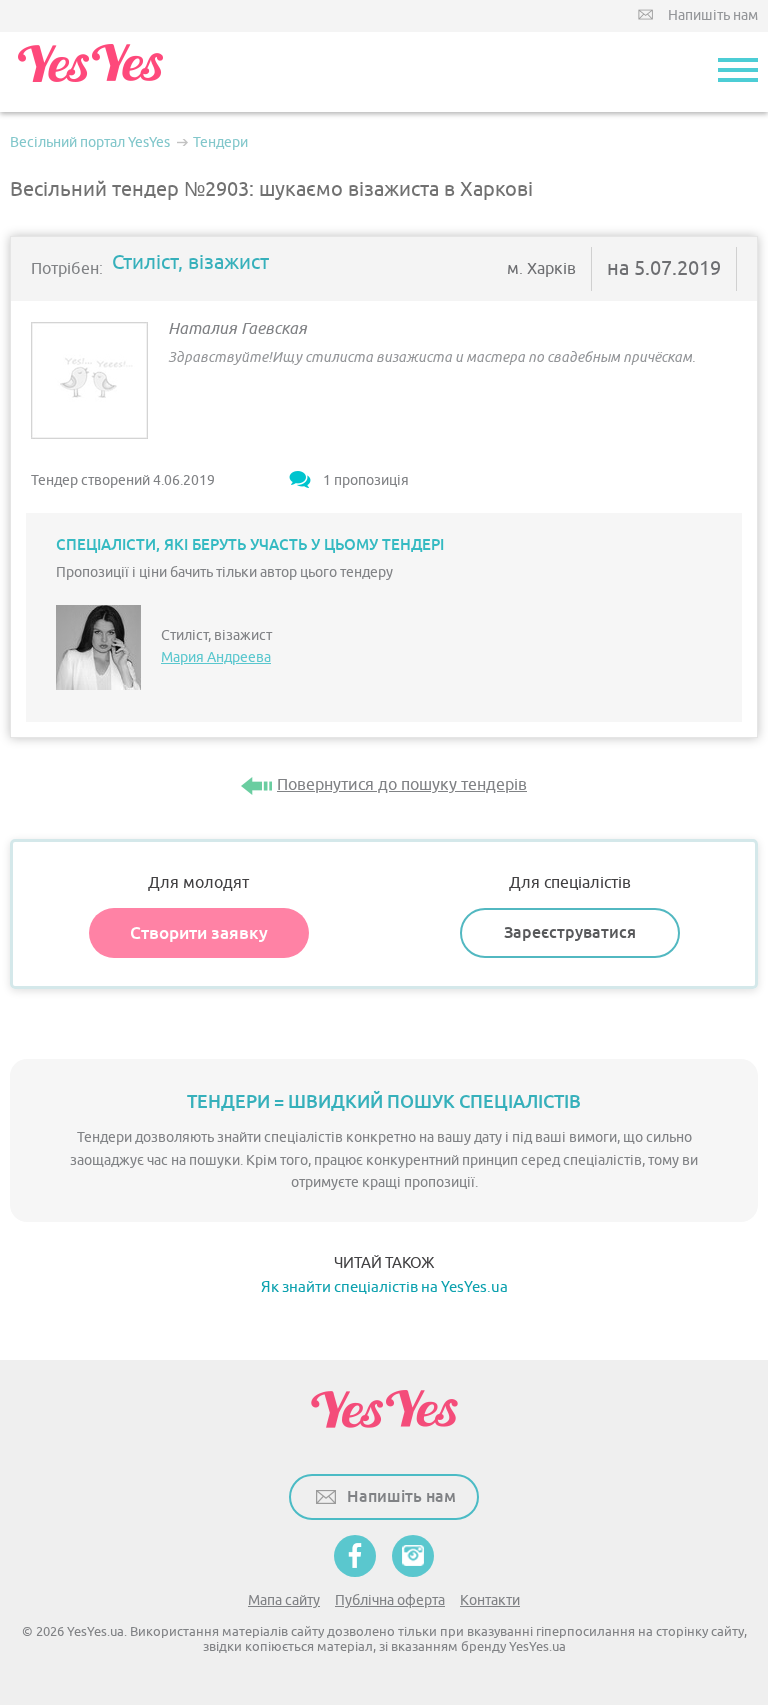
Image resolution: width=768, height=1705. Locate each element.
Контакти (490, 1600)
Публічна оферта (390, 1600)
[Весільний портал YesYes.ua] (90, 72)
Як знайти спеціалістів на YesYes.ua (384, 1287)
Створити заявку (199, 933)
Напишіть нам (713, 15)
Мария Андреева (216, 657)
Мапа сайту (284, 1600)
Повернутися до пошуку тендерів (402, 785)
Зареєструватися (570, 932)
